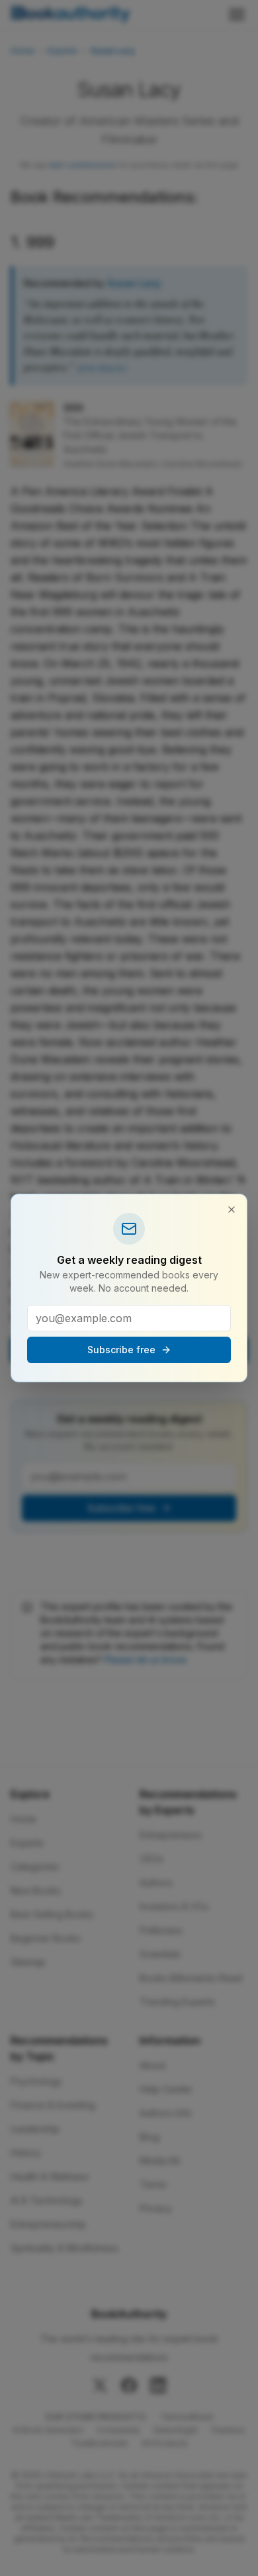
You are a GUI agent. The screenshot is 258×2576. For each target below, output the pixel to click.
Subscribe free (121, 1350)
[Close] (232, 1210)
